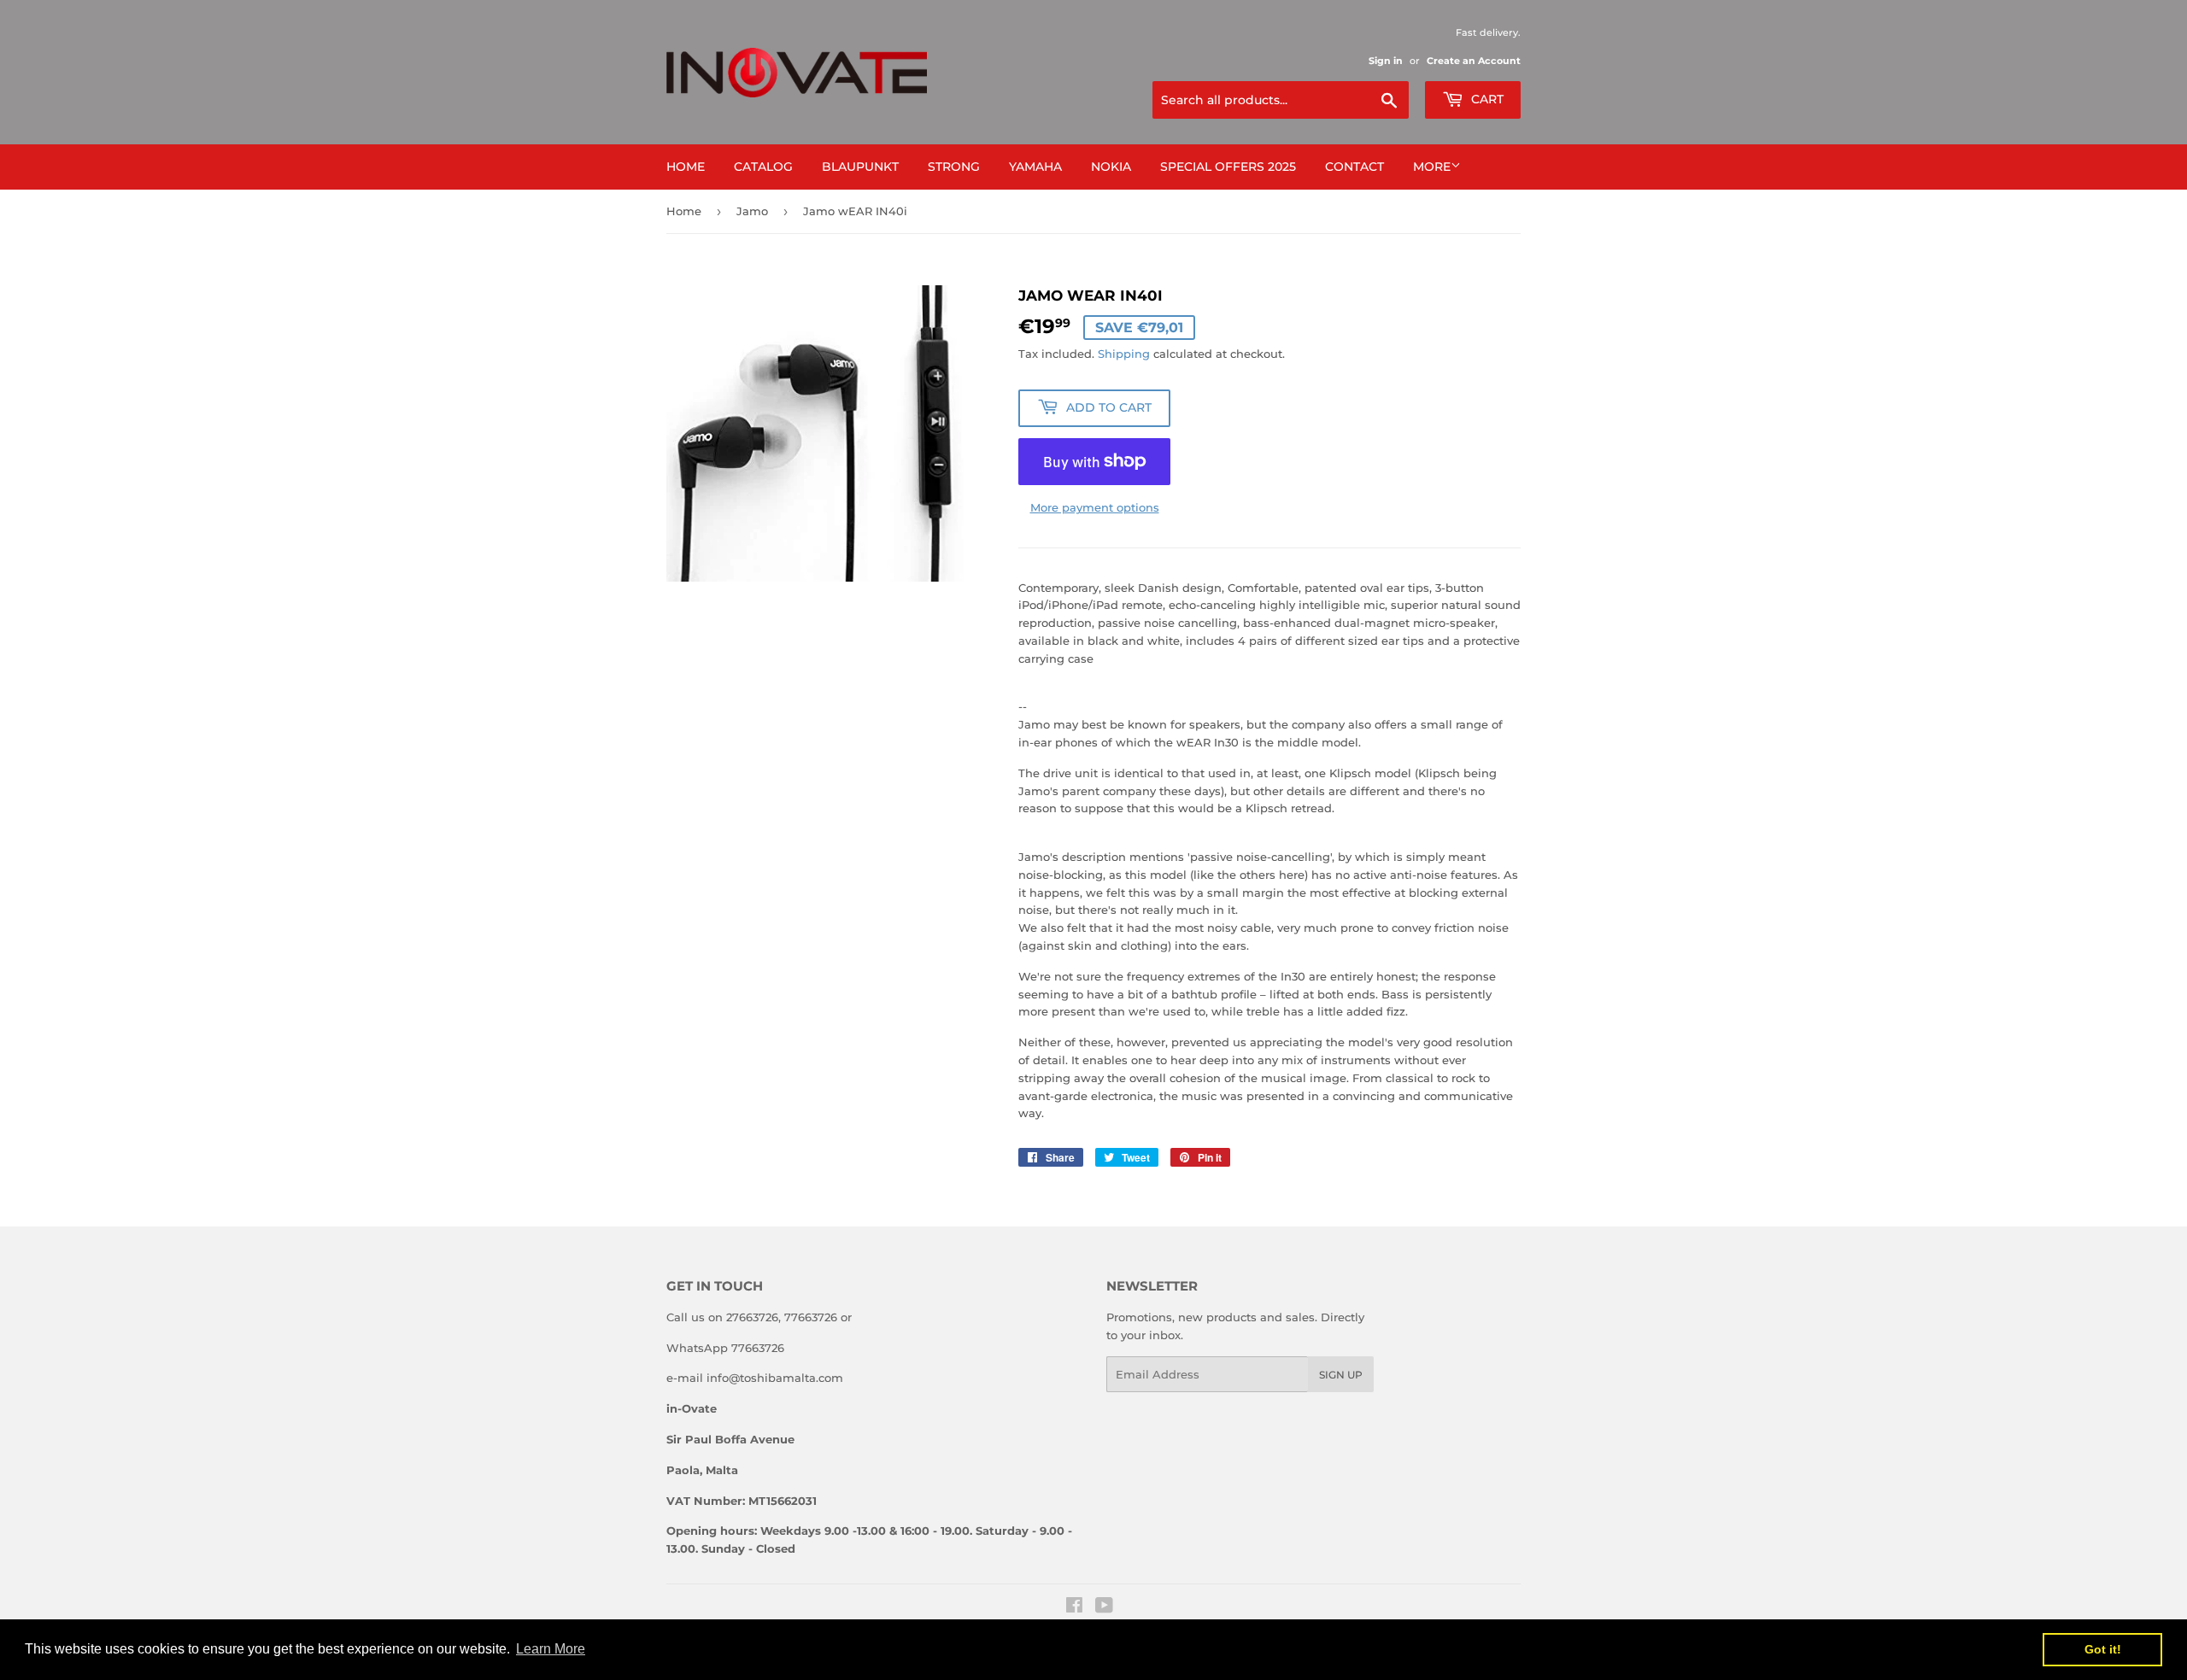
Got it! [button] (2103, 1649)
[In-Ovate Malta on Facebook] (1074, 1607)
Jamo (752, 211)
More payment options (1095, 507)
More (1432, 167)
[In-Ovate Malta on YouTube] (1104, 1607)
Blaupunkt (860, 167)
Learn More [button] (551, 1649)
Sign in (1386, 61)
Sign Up (1341, 1375)
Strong (954, 167)
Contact (1354, 167)
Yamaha (1035, 167)
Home (686, 167)
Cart (1486, 99)
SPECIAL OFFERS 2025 (1228, 167)
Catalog (763, 167)
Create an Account (1474, 61)
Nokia (1111, 167)
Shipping (1124, 354)
